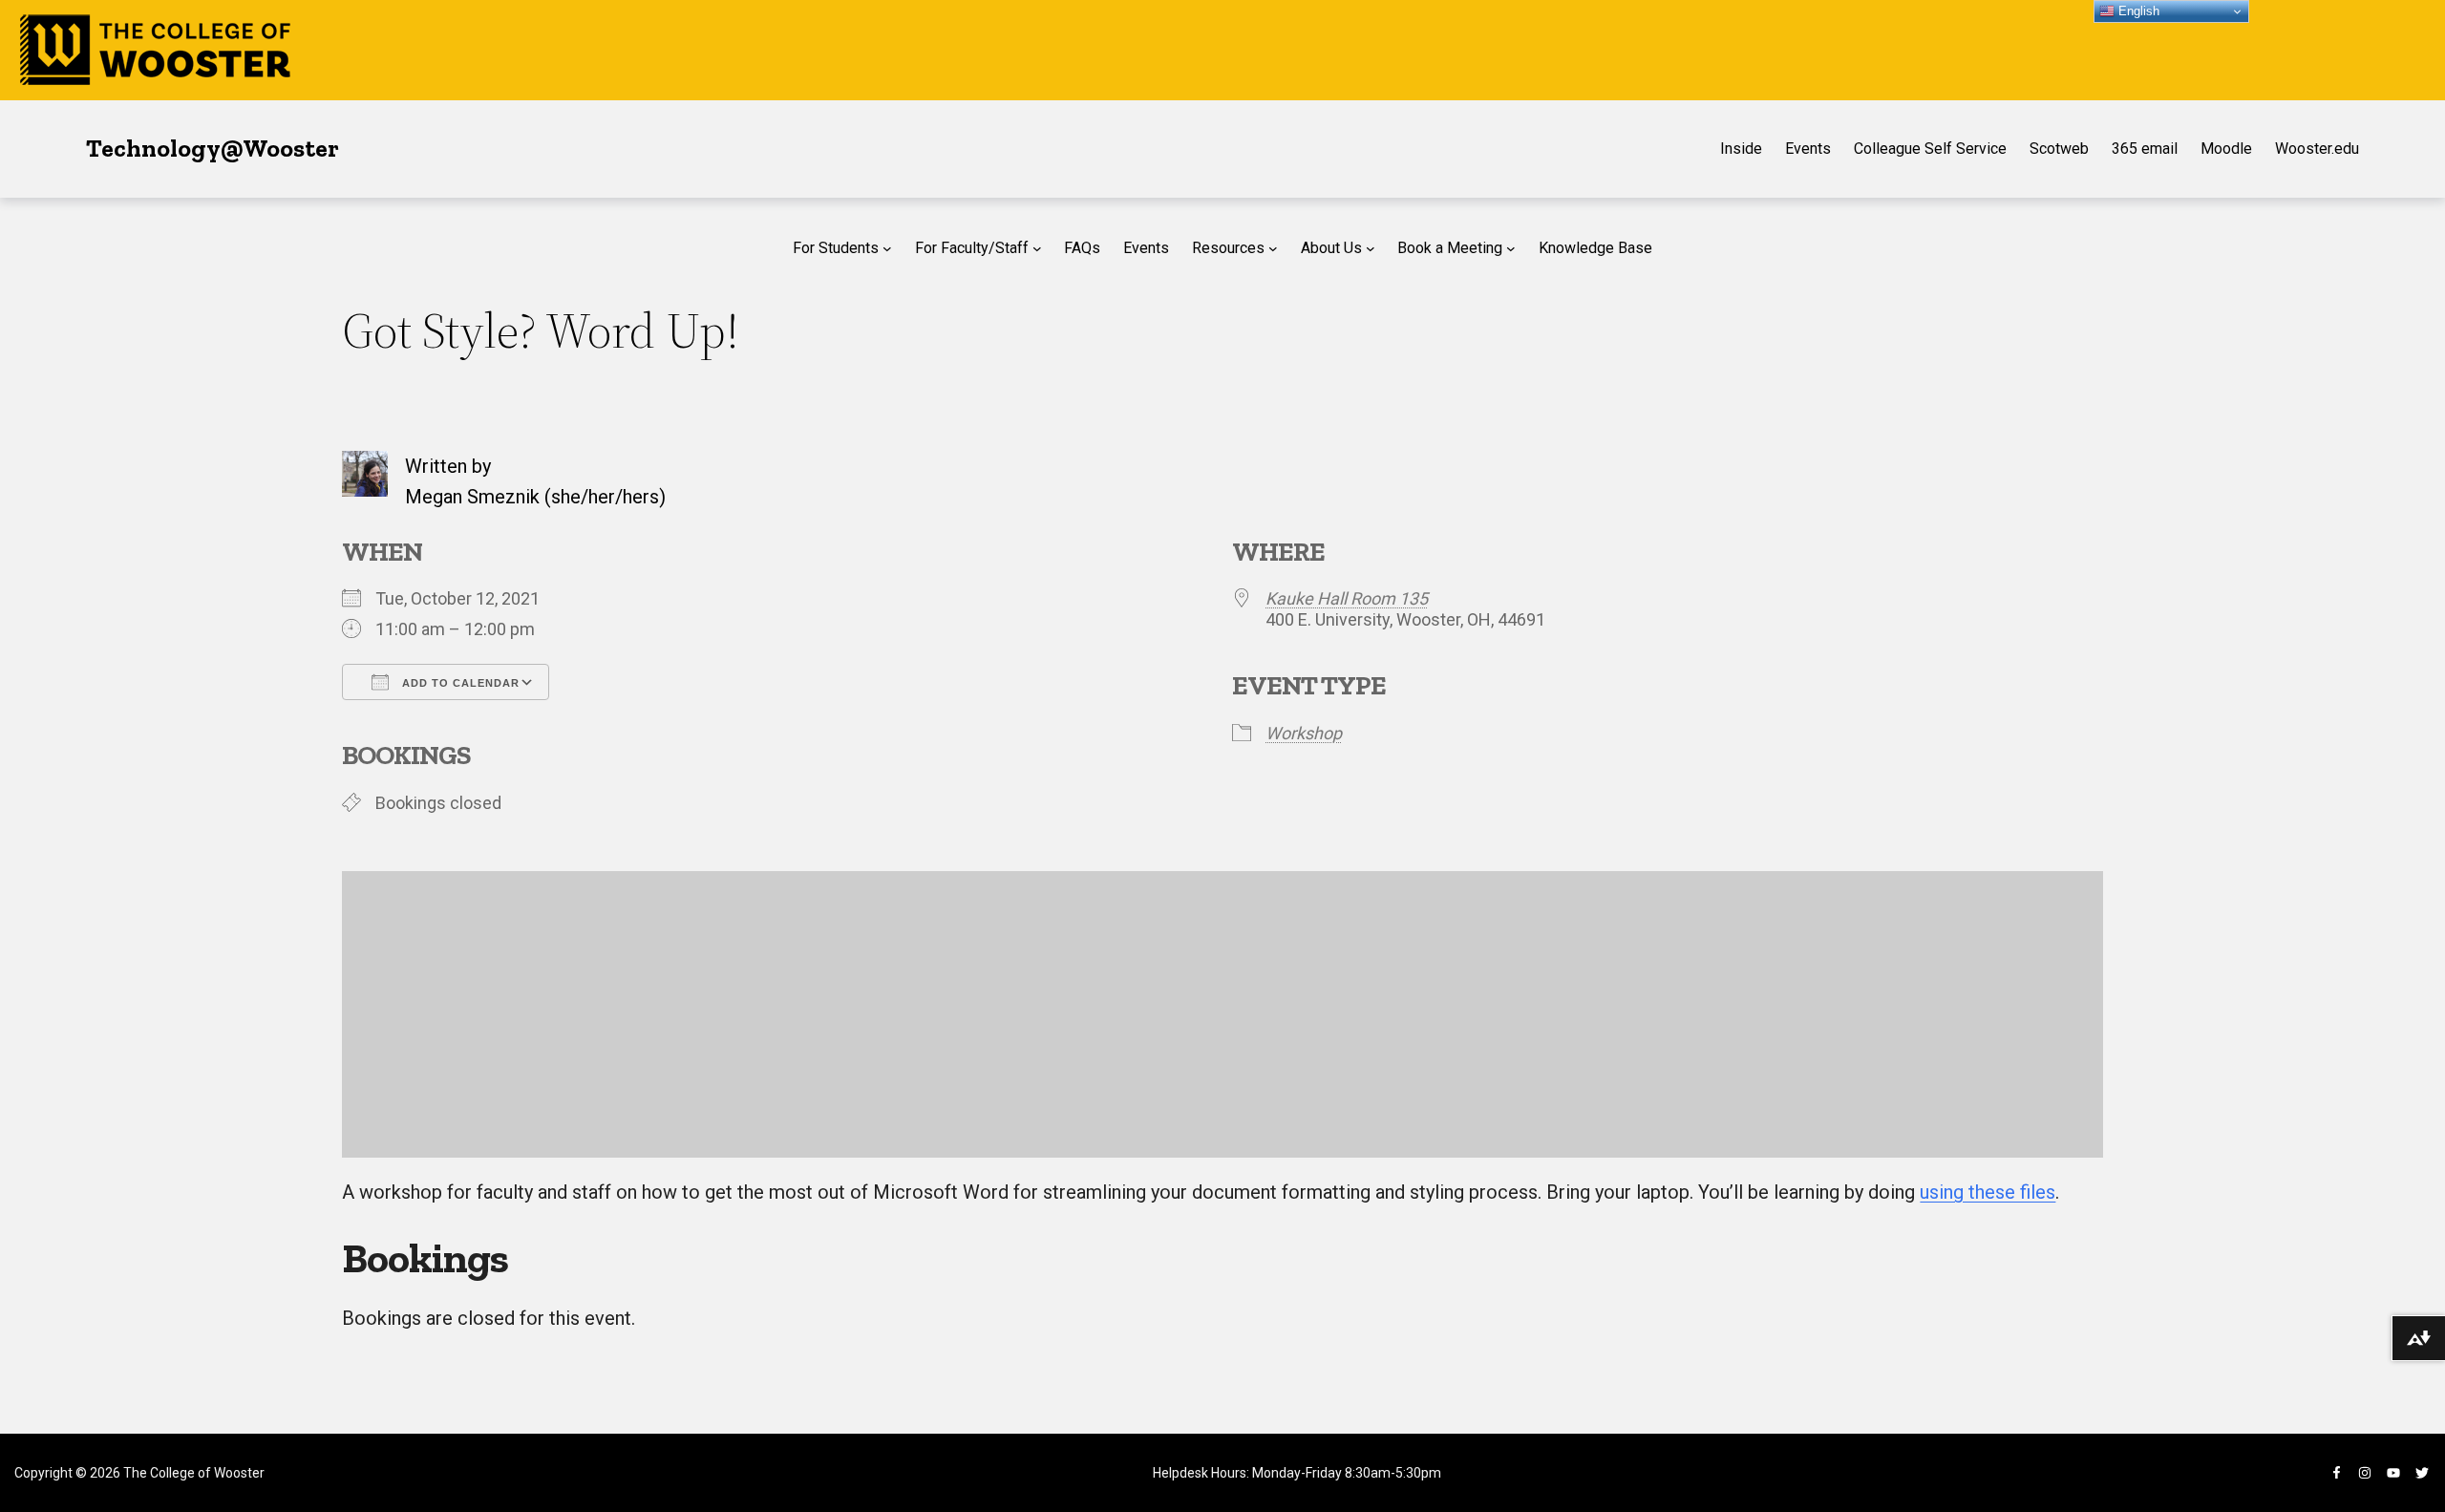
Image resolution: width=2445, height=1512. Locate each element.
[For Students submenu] (887, 248)
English (2137, 11)
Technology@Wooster (213, 148)
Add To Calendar (459, 683)
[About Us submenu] (1371, 248)
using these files (1988, 1192)
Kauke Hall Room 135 (1347, 598)
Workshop (1304, 733)
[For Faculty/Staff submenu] (1037, 248)
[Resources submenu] (1273, 248)
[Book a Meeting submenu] (1511, 248)
